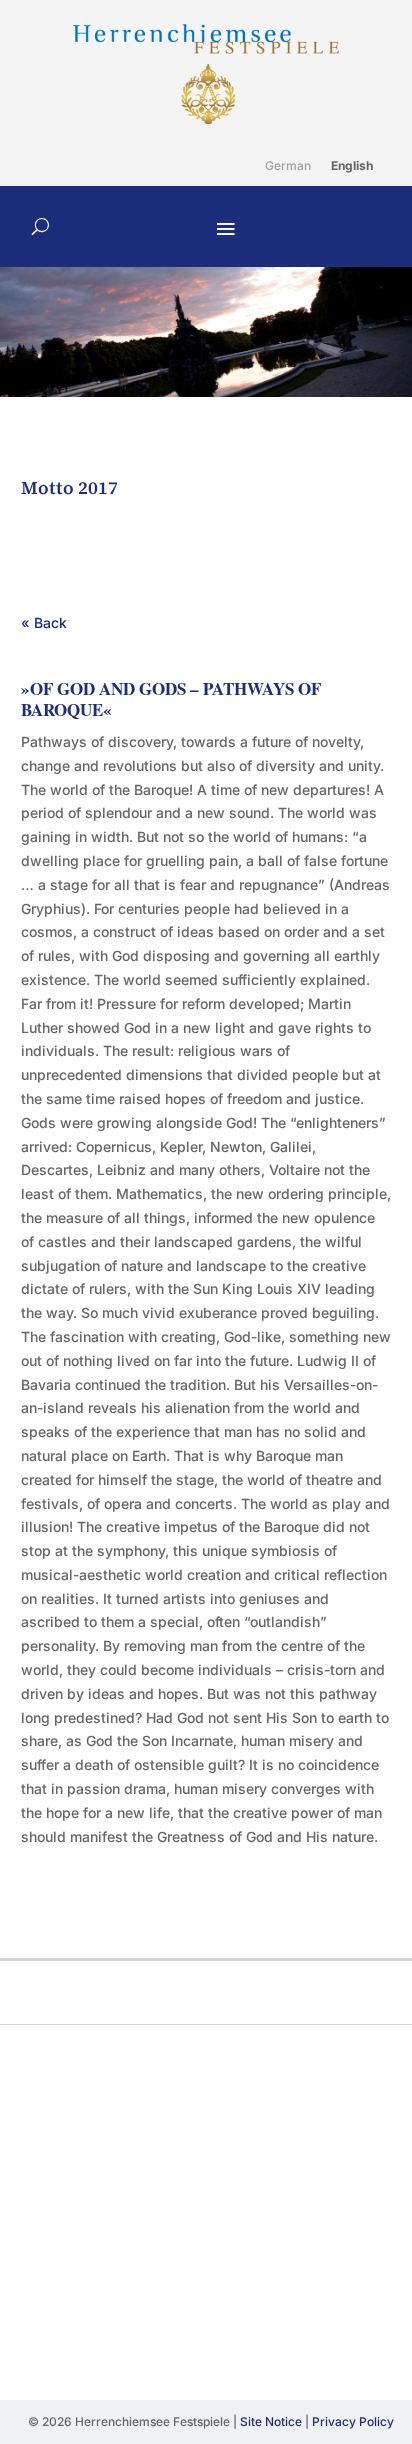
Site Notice (271, 2421)
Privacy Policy (353, 2421)
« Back (44, 622)
